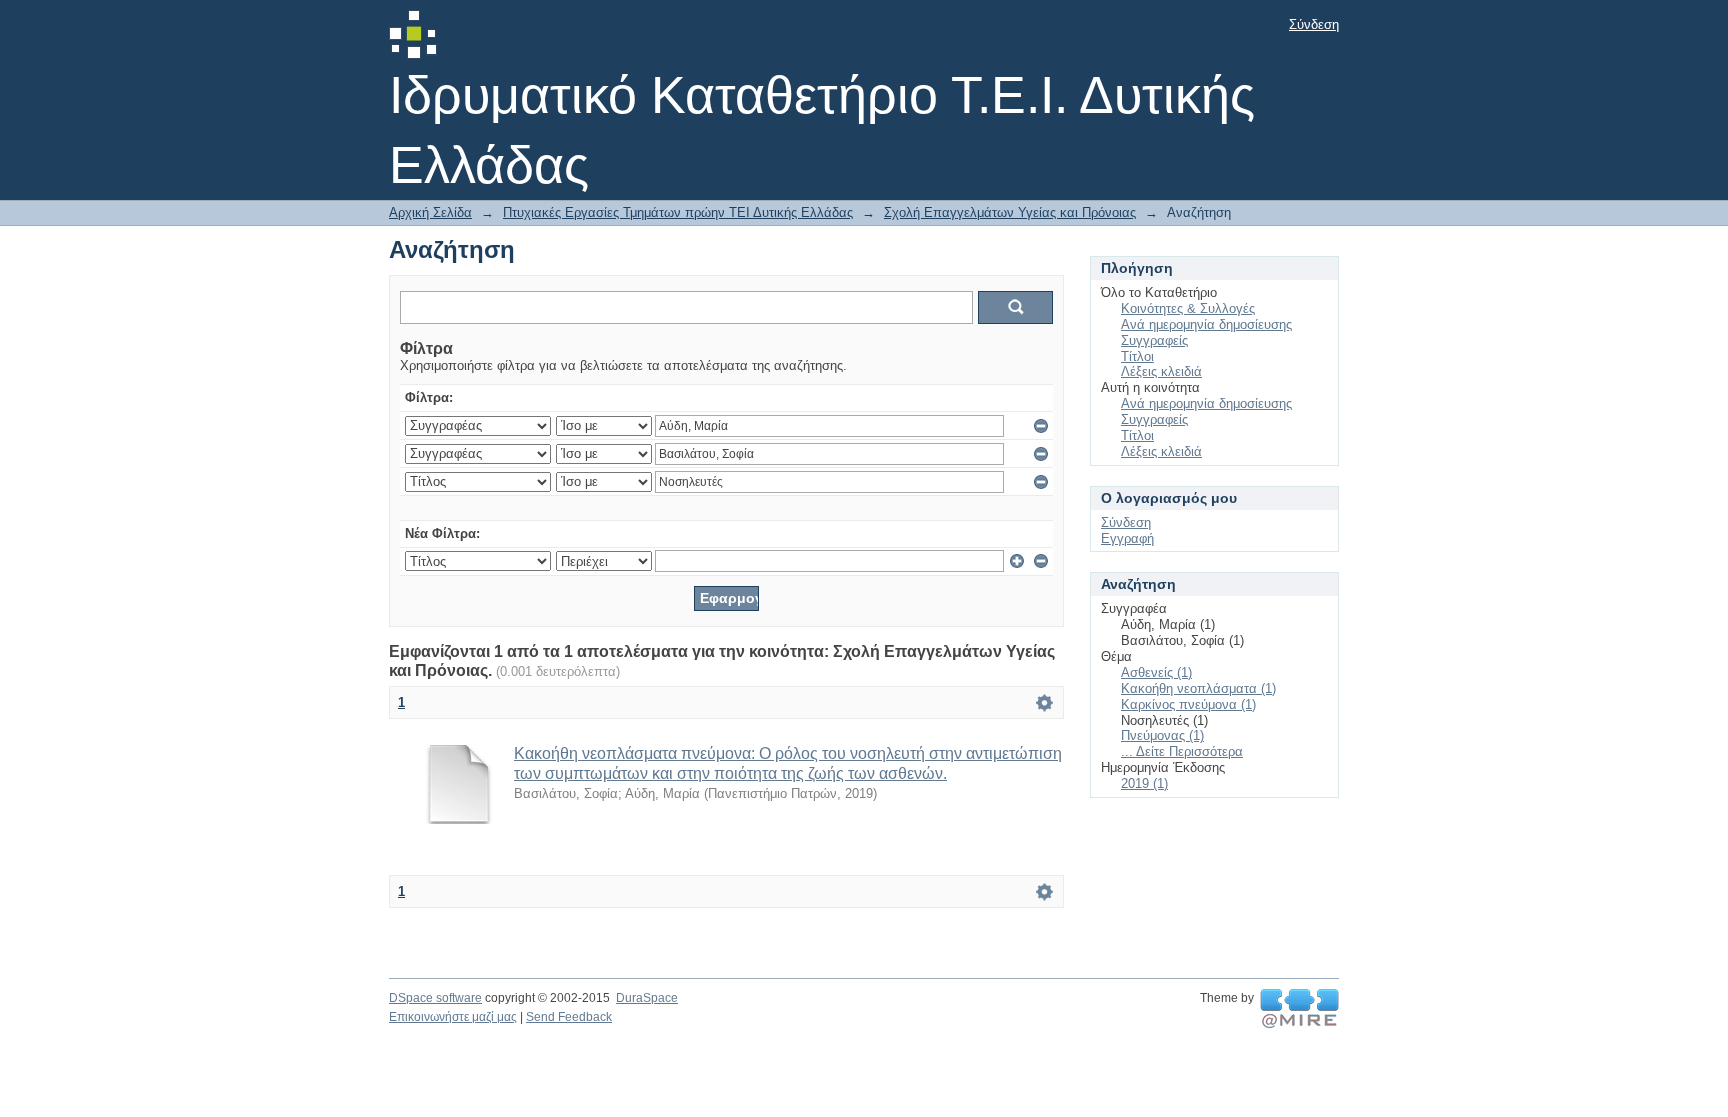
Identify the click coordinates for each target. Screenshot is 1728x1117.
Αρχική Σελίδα (430, 212)
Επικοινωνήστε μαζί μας (453, 1017)
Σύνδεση (1314, 24)
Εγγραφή (1127, 538)
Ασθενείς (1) (1156, 672)
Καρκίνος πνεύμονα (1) (1188, 704)
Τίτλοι (1137, 356)
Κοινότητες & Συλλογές (1188, 308)
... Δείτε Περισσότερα (1182, 751)
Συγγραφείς (1154, 340)
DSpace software (435, 998)
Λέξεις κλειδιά (1161, 371)
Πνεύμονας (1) (1162, 735)
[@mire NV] (1299, 1009)
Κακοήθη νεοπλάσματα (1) (1198, 688)
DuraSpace (647, 998)
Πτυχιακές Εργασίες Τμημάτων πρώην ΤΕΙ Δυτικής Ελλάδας (678, 212)
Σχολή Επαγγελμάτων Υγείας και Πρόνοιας (1010, 212)
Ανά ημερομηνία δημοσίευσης (1206, 324)
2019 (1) (1144, 783)
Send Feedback (569, 1017)
